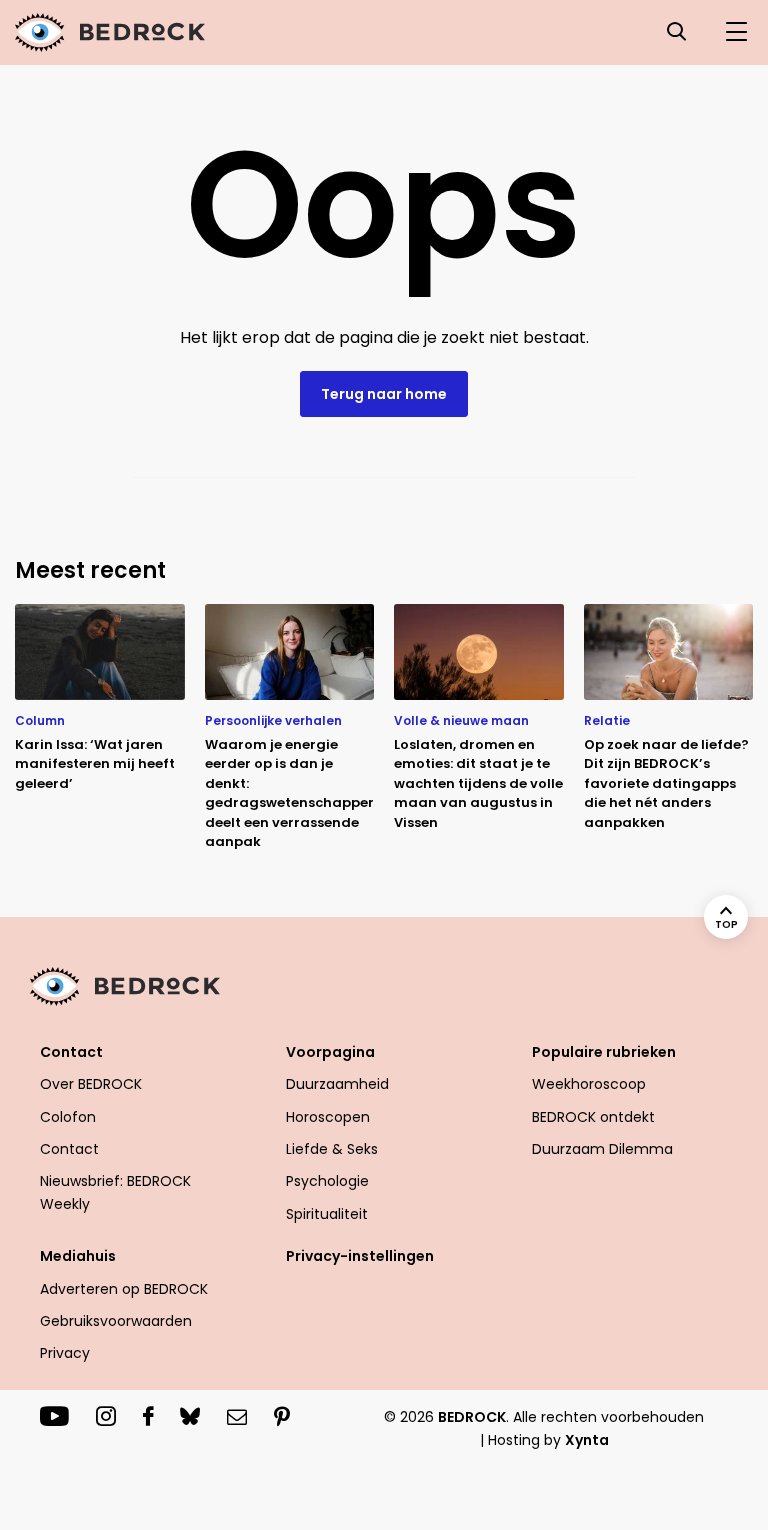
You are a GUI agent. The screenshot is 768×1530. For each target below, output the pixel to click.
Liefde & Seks (332, 1149)
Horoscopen (328, 1117)
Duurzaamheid (337, 1084)
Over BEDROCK (91, 1084)
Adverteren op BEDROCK (124, 1289)
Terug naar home (384, 394)
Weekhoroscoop (589, 1084)
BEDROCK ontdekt (593, 1117)
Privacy (65, 1353)
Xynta (587, 1440)
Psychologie (327, 1181)
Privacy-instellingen (360, 1256)
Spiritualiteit (327, 1214)
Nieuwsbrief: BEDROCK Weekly (115, 1192)
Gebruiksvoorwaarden (116, 1321)
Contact (69, 1149)
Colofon (68, 1117)
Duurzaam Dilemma (602, 1149)
